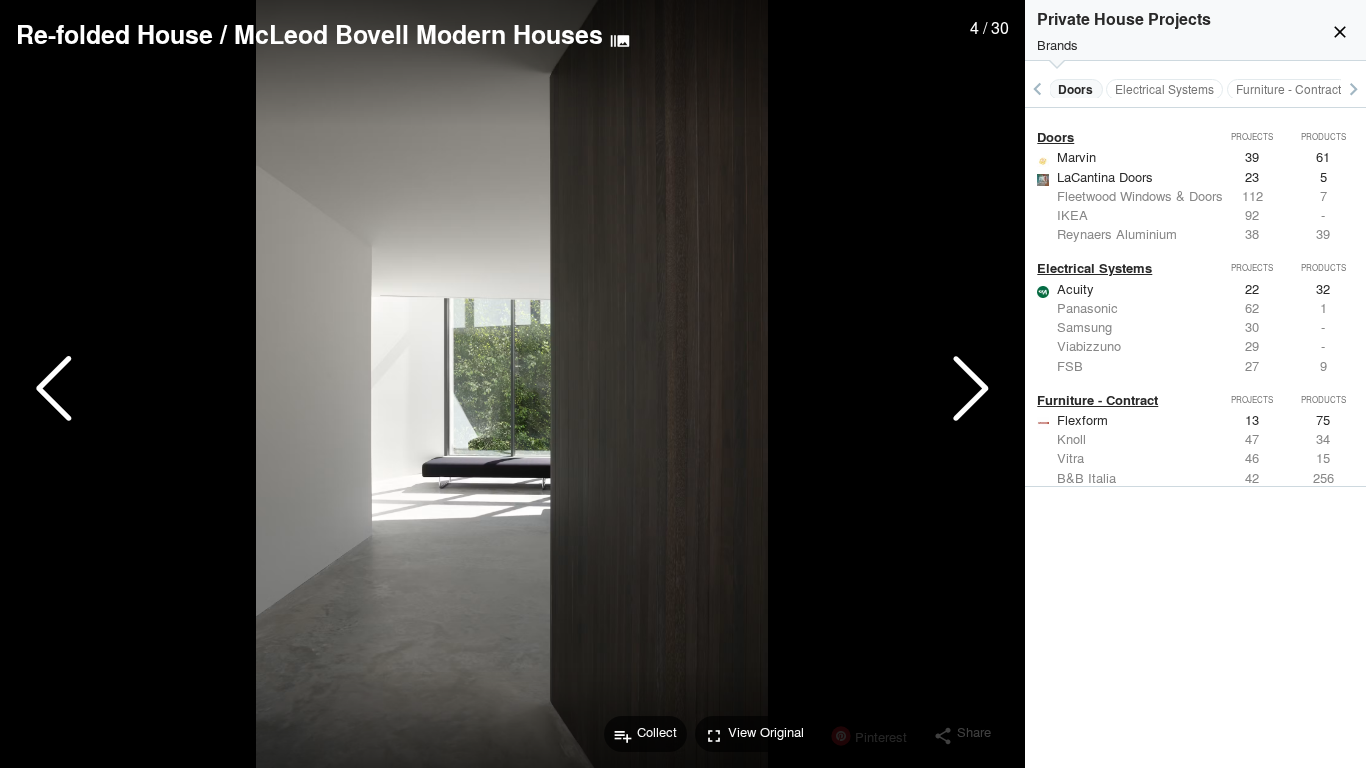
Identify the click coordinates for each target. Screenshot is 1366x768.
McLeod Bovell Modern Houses (418, 34)
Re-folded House (114, 34)
